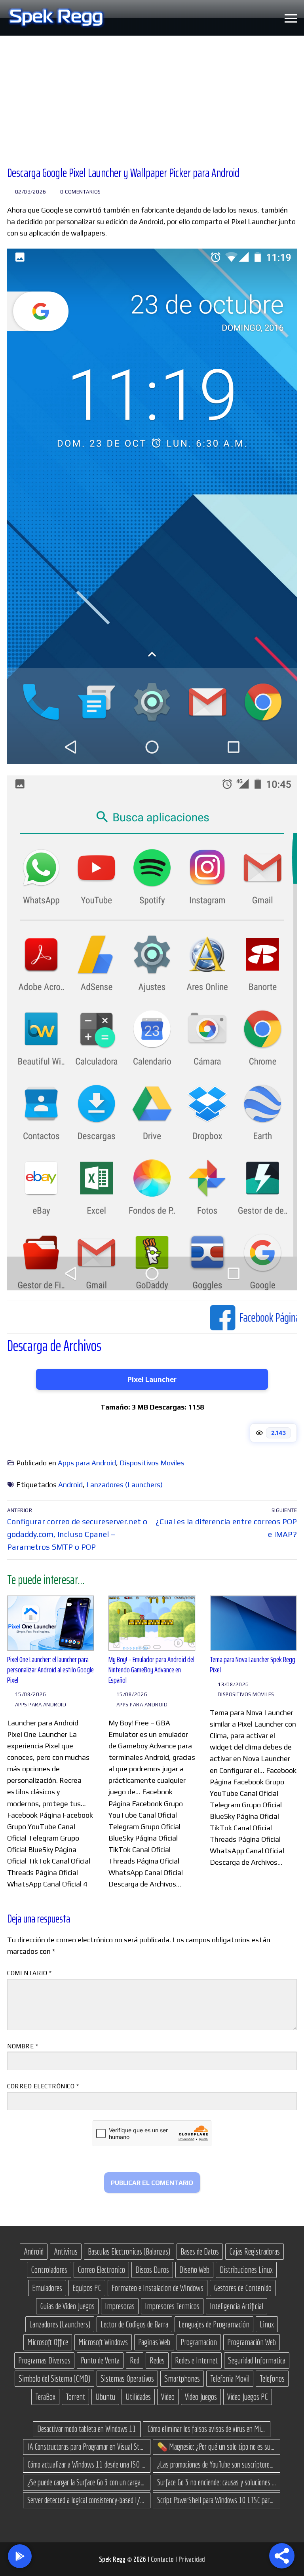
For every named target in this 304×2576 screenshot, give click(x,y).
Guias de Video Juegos (67, 2306)
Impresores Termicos (172, 2306)
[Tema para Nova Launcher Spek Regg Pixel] (253, 1623)
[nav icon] (291, 18)
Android (70, 1485)
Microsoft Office (48, 2342)
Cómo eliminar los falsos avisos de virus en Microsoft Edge (207, 2429)
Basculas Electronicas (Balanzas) (129, 2251)
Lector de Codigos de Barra (134, 2324)
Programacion (199, 2342)
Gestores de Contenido (243, 2288)
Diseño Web (194, 2270)
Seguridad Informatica (257, 2360)
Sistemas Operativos (127, 2378)
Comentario (29, 1973)
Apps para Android (87, 1463)
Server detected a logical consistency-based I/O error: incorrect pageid (87, 2500)
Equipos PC (87, 2288)
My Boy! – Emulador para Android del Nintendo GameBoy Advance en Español (151, 1670)
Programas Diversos (44, 2360)
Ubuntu (105, 2397)
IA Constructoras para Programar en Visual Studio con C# (87, 2447)
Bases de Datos (200, 2251)
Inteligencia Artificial (237, 2306)
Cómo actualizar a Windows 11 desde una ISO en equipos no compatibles (87, 2464)
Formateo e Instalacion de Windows (158, 2288)
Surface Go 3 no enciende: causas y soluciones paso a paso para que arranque (217, 2482)
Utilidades (138, 2397)
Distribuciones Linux (246, 2270)
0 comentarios (80, 192)
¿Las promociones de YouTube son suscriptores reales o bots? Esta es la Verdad (217, 2464)
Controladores (49, 2270)
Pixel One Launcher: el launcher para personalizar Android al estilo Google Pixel (50, 1670)
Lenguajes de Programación (214, 2324)
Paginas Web (154, 2342)
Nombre (23, 2046)
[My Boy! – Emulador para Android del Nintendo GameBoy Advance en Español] (152, 1623)
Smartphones (182, 2378)
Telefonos (272, 2378)
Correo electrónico (43, 2086)
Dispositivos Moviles (152, 1463)
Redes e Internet (196, 2360)
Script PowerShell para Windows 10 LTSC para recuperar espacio (217, 2500)
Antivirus (66, 2251)
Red (135, 2360)
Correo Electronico (101, 2270)
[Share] (282, 2556)
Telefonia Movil (230, 2378)
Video (168, 2397)
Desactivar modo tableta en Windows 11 (87, 2429)
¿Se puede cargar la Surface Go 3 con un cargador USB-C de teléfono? (87, 2482)
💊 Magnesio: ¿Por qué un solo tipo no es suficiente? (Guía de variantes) (217, 2447)
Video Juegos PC (248, 2397)
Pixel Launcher (152, 1379)
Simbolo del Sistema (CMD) (54, 2378)
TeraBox (45, 2397)
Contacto (163, 2559)
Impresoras (120, 2306)
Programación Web (252, 2342)
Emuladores (47, 2288)
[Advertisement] (152, 95)
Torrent (75, 2397)
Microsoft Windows (103, 2342)
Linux (267, 2324)
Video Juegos (201, 2397)
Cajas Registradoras (255, 2251)
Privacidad (192, 2559)
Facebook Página (187, 1317)
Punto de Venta (100, 2360)
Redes (157, 2360)
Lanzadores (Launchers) (124, 1485)
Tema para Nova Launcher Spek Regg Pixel (253, 1665)
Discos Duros (152, 2270)
